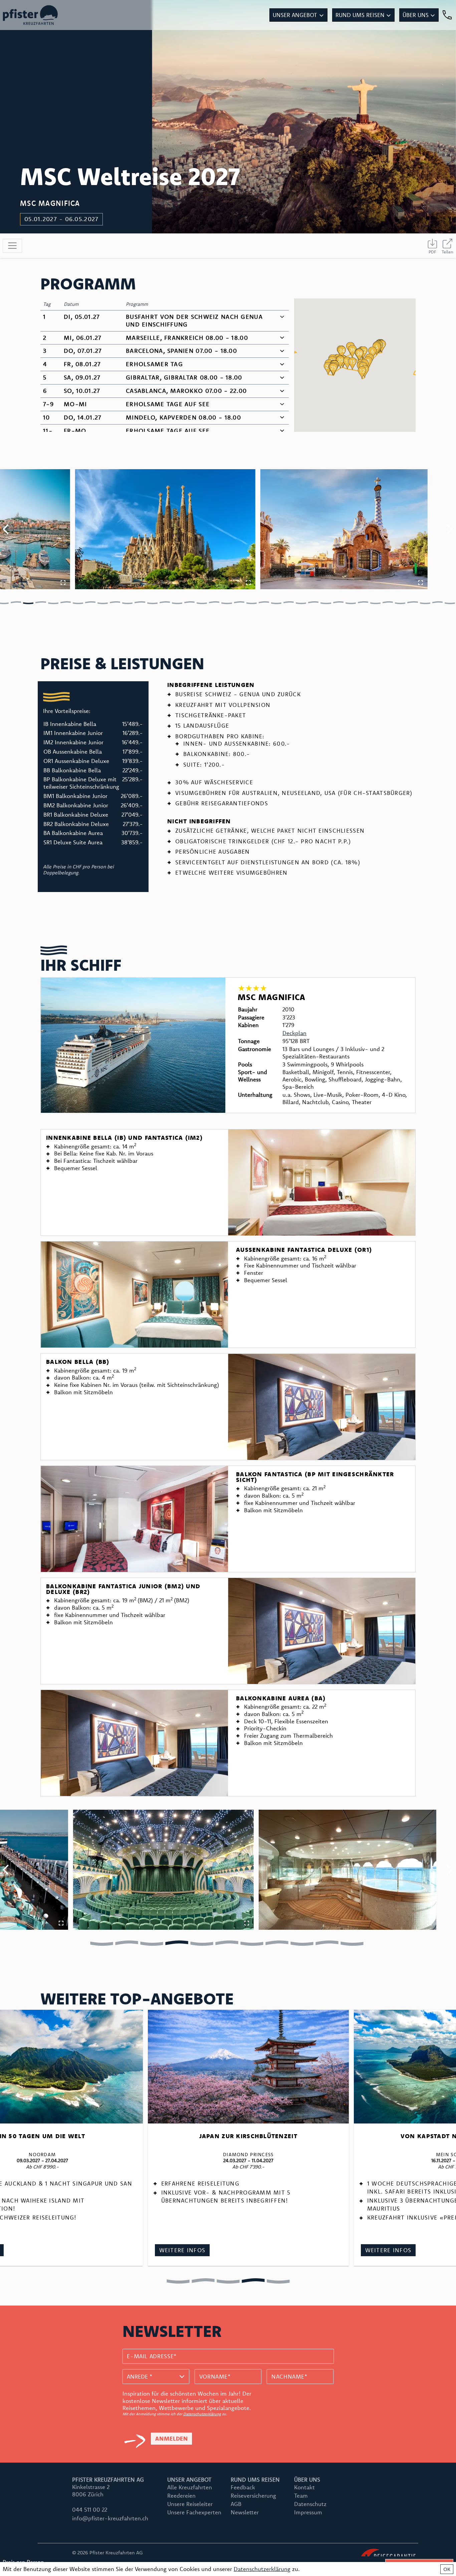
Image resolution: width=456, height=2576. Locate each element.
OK (447, 2569)
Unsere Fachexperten (194, 2512)
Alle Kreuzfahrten (190, 2487)
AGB (236, 2504)
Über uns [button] (416, 15)
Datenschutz (310, 2504)
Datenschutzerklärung (202, 2414)
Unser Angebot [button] (295, 15)
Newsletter (245, 2512)
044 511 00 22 (90, 2509)
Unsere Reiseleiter (190, 2504)
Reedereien (181, 2495)
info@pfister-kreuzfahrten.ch (110, 2518)
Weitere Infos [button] (400, 2250)
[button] (377, 349)
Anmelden (171, 2438)
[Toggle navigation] (12, 246)
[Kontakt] (447, 15)
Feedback (243, 2487)
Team (301, 2495)
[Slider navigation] (16, 602)
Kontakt (304, 2487)
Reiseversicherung (253, 2495)
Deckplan (294, 1033)
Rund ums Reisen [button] (360, 15)
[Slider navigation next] (449, 529)
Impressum (308, 2512)
